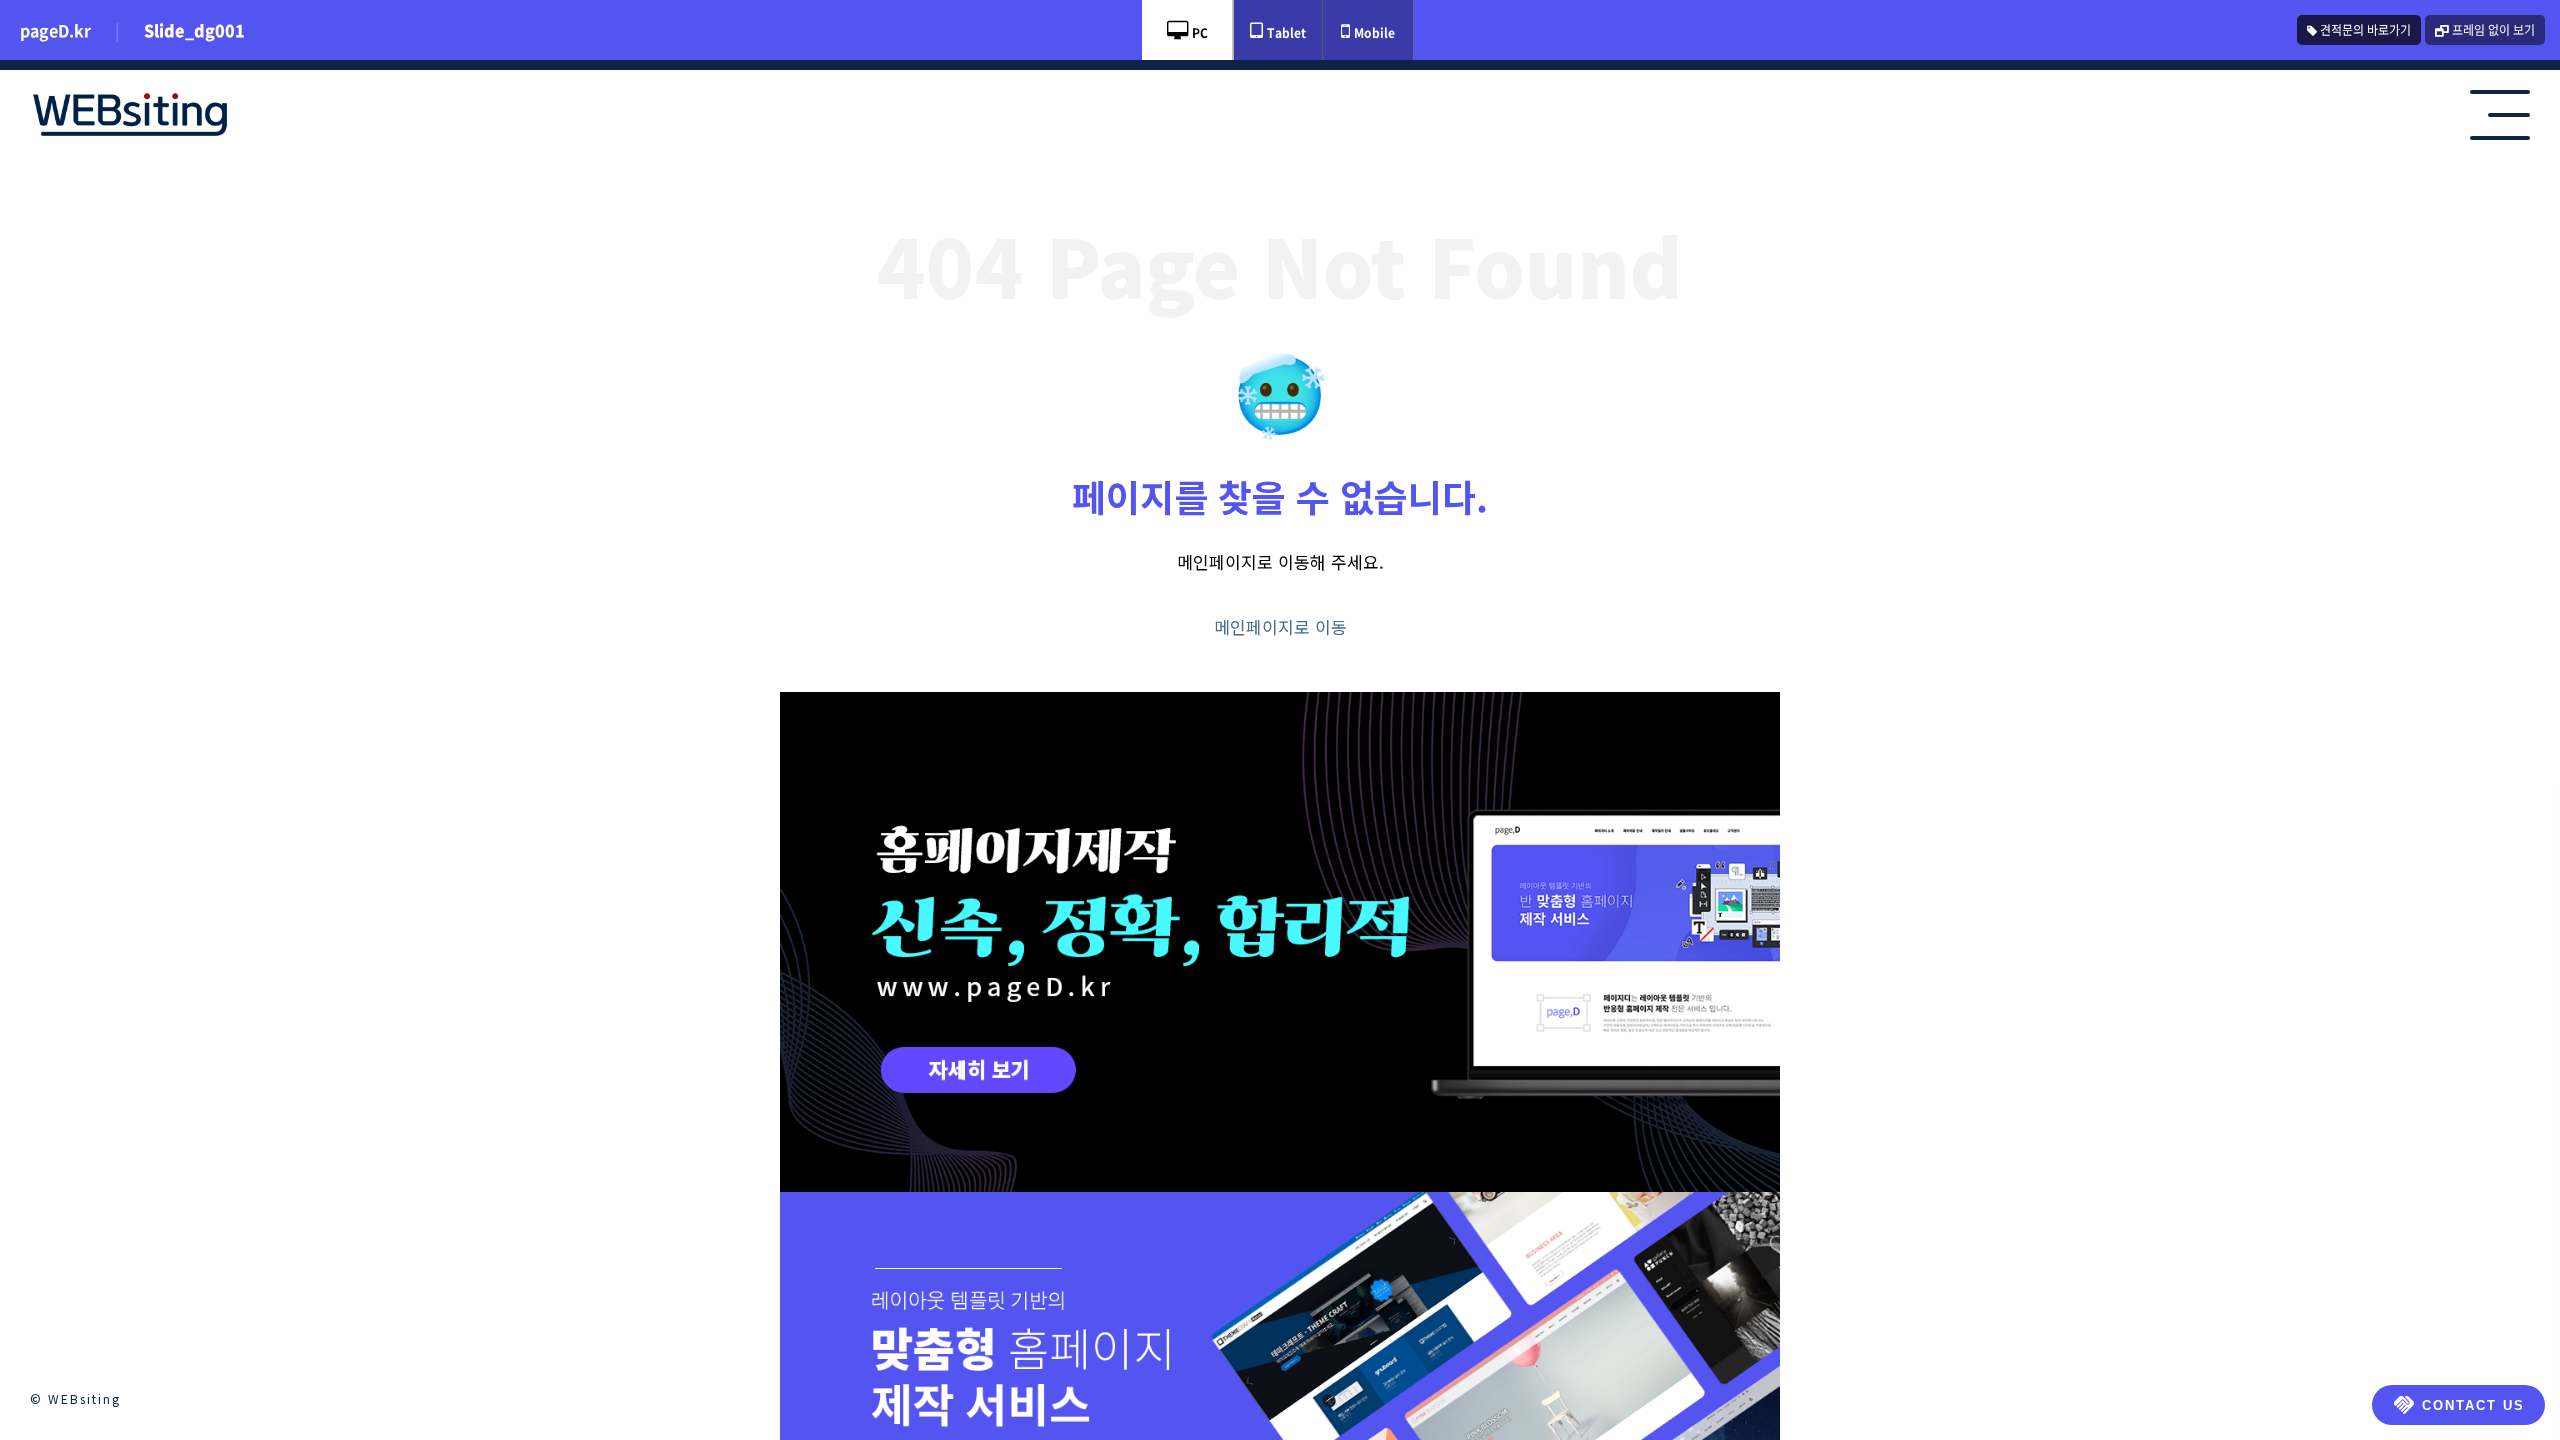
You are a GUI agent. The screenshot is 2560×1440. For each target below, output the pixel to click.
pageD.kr (55, 30)
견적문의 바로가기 (2364, 30)
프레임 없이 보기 (2492, 30)
